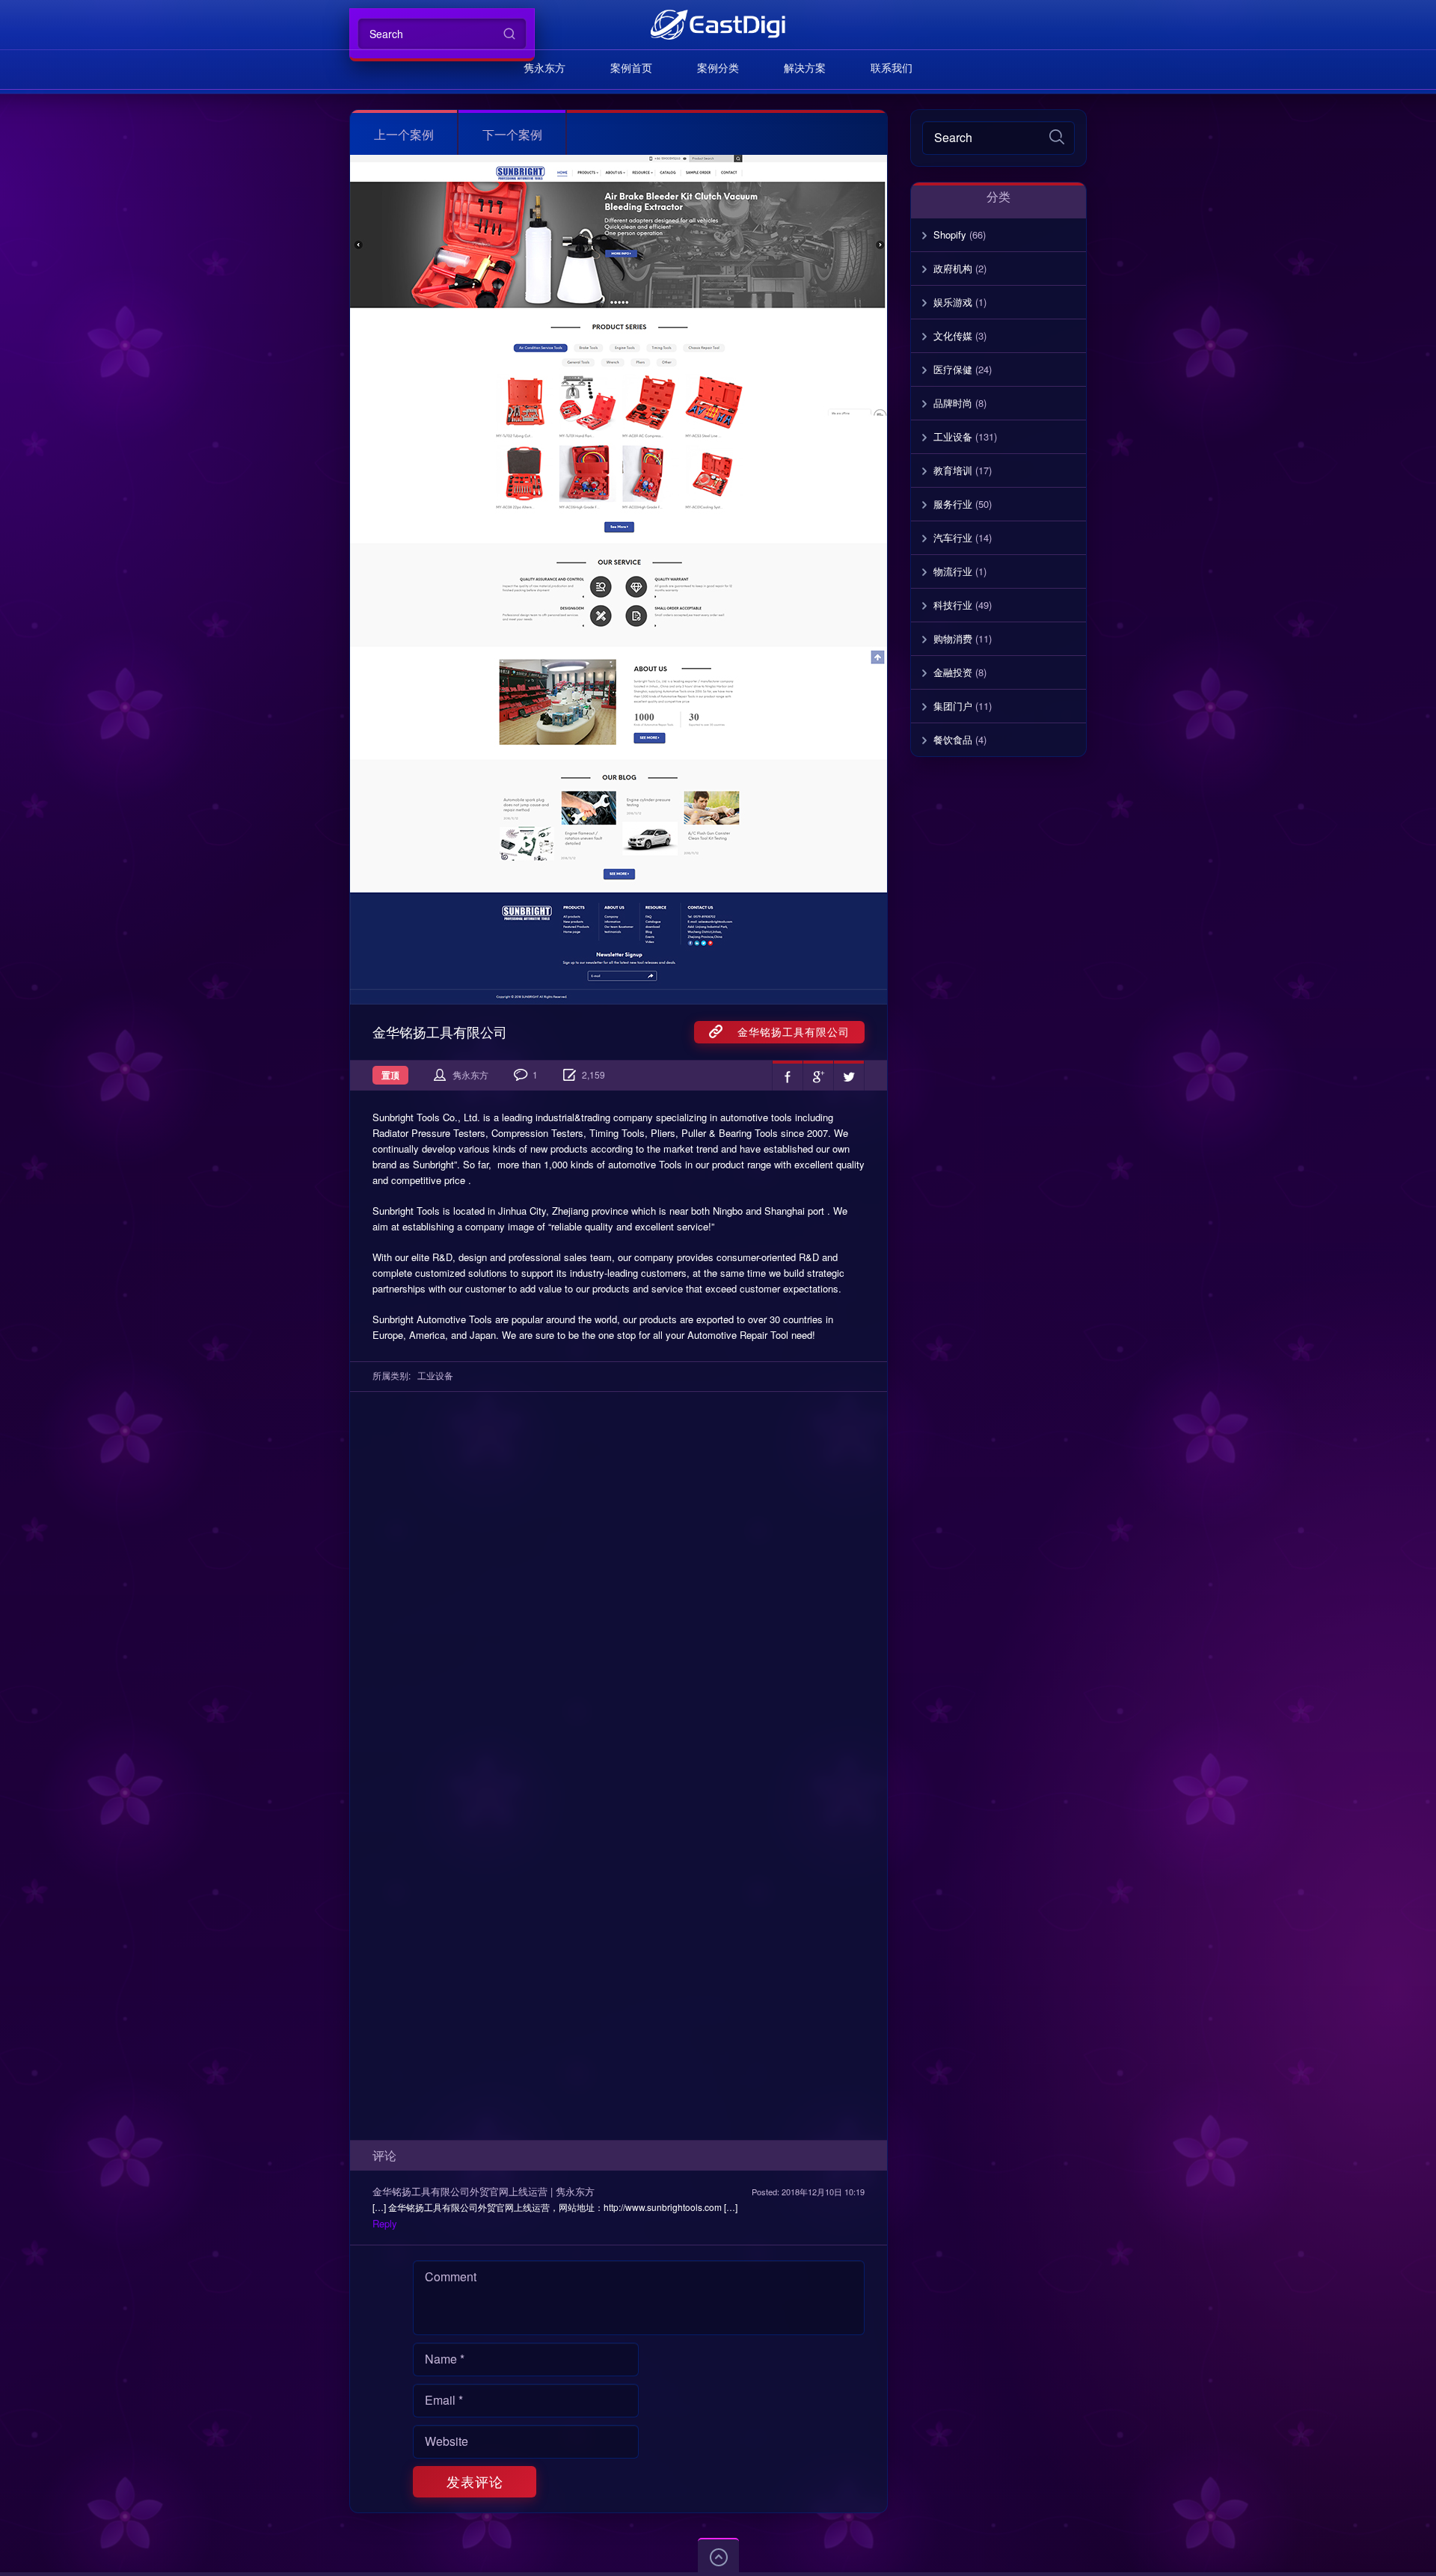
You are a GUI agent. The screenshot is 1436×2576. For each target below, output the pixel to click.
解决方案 (805, 67)
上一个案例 (404, 134)
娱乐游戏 (953, 302)
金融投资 (953, 672)
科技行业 (953, 605)
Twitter (849, 1076)
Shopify (950, 234)
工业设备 (435, 1375)
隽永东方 (544, 67)
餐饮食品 (953, 739)
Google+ (818, 1076)
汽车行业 (953, 537)
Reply (385, 2223)
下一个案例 (512, 134)
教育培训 (953, 470)
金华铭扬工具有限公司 (786, 1031)
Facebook (788, 1076)
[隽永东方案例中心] (718, 24)
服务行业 (953, 504)
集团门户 (953, 706)
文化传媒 (953, 335)
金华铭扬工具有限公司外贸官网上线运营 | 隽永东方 (484, 2191)
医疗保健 (953, 369)
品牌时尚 (953, 403)
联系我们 (892, 67)
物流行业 (953, 571)
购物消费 (953, 638)
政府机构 (953, 268)
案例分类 (718, 67)
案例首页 (631, 67)
